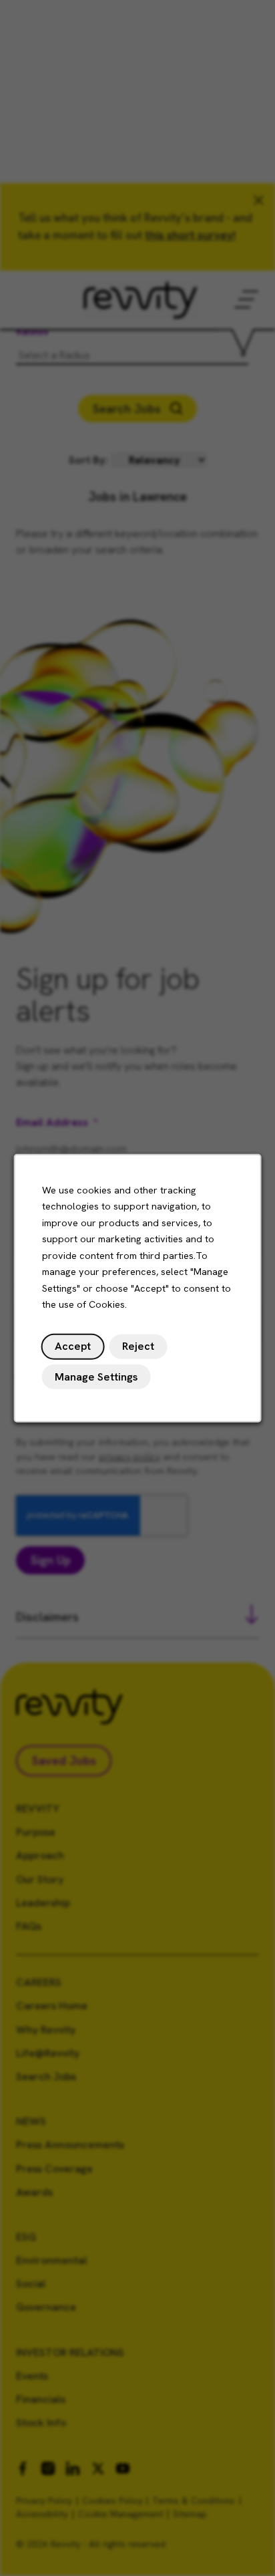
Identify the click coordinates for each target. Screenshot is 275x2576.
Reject (138, 1346)
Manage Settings (96, 1376)
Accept (73, 1346)
